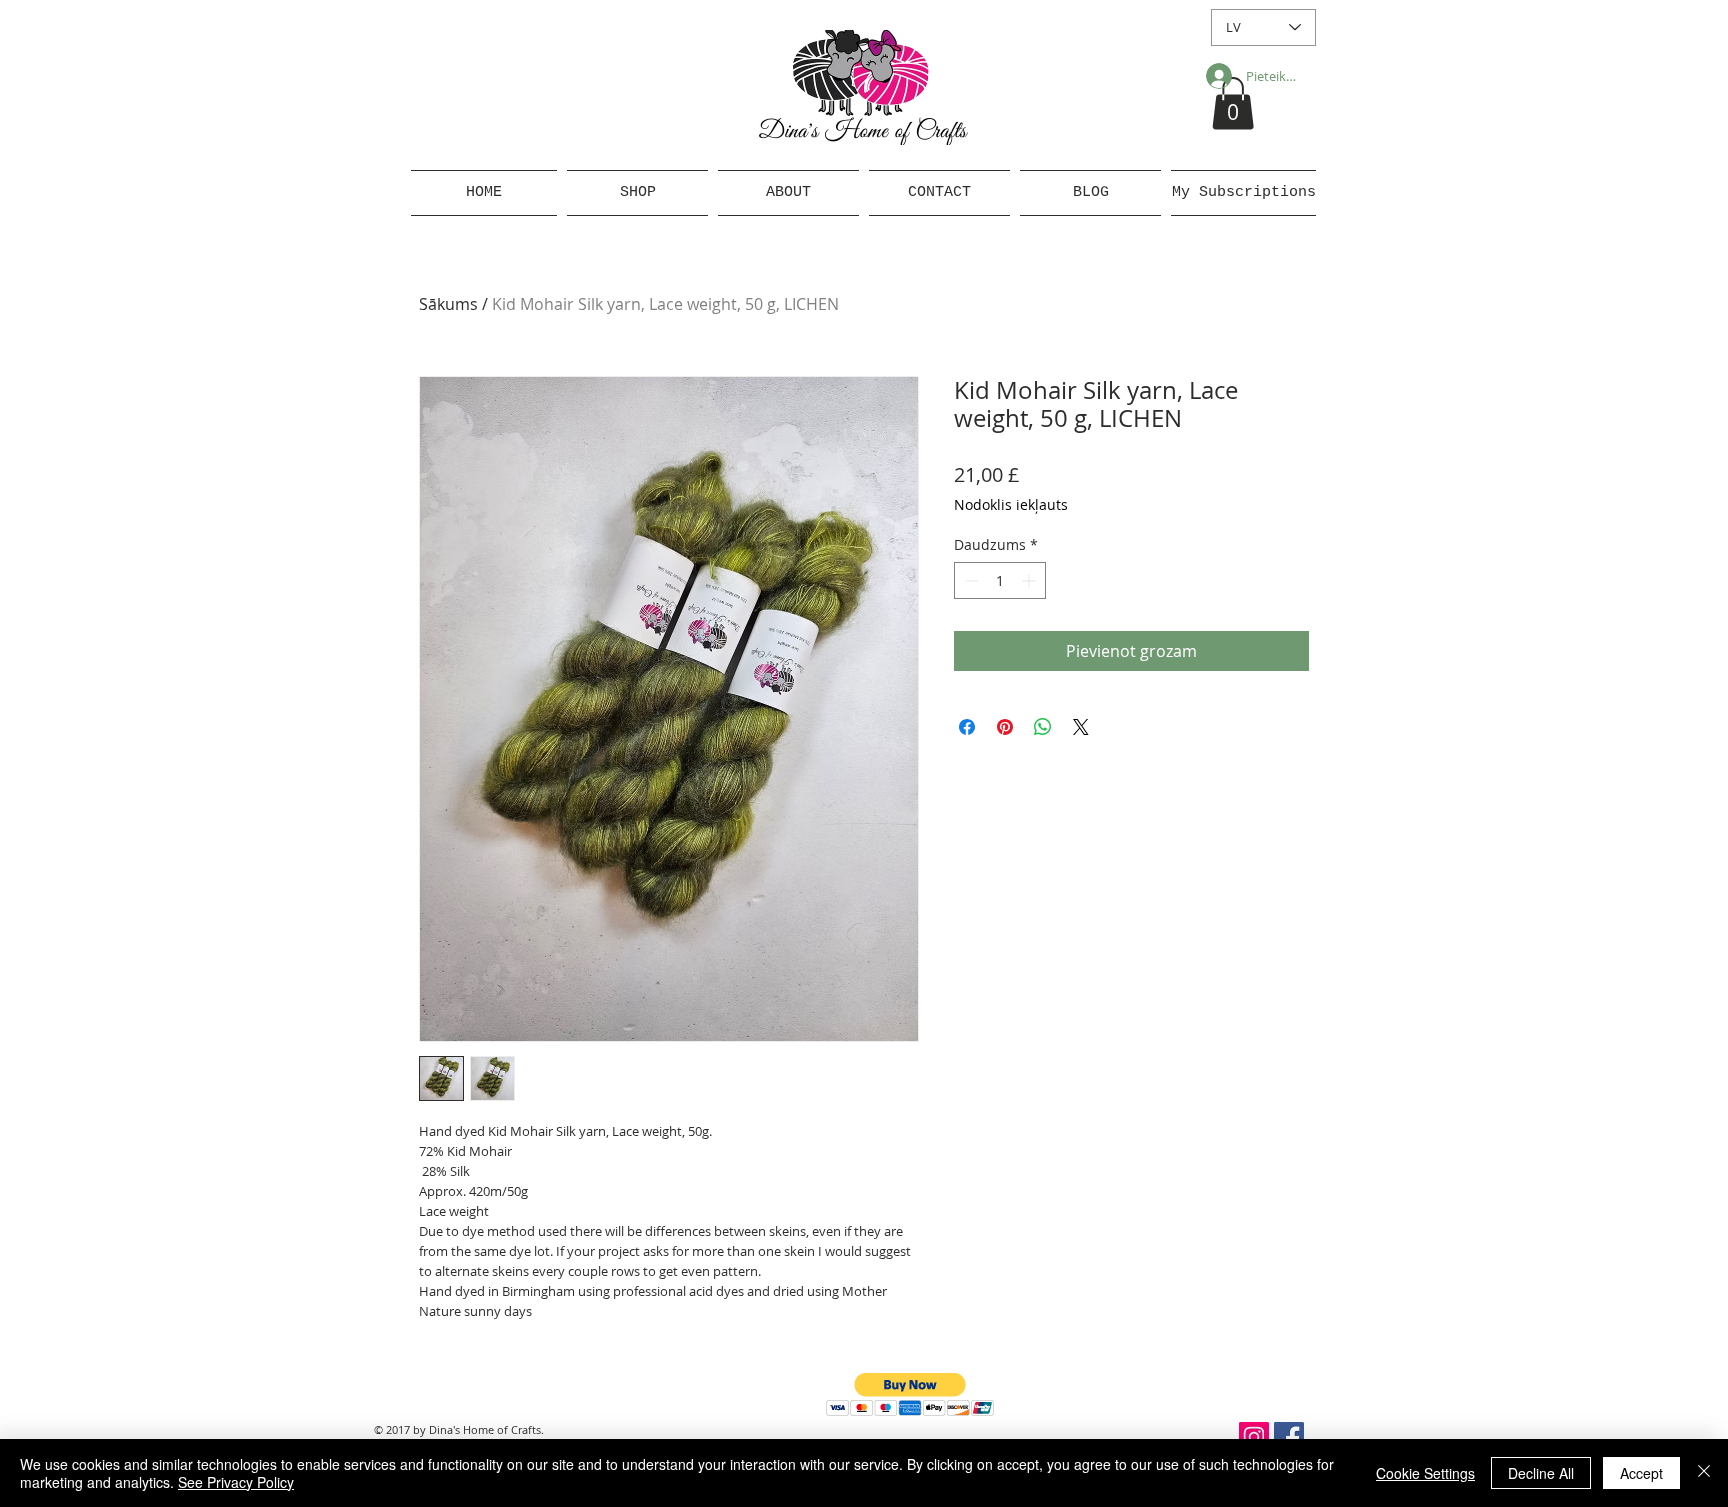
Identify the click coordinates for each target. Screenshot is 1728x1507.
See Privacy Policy (236, 1482)
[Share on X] (1081, 727)
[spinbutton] (1000, 580)
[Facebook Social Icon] (1289, 1437)
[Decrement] (969, 580)
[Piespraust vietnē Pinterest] (1005, 727)
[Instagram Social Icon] (1254, 1437)
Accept (1641, 1473)
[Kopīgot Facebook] (967, 727)
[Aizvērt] (1704, 1473)
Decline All (1541, 1473)
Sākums (448, 304)
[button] (1233, 103)
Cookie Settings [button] (1425, 1473)
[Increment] (1030, 580)
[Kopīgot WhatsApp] (1043, 727)
